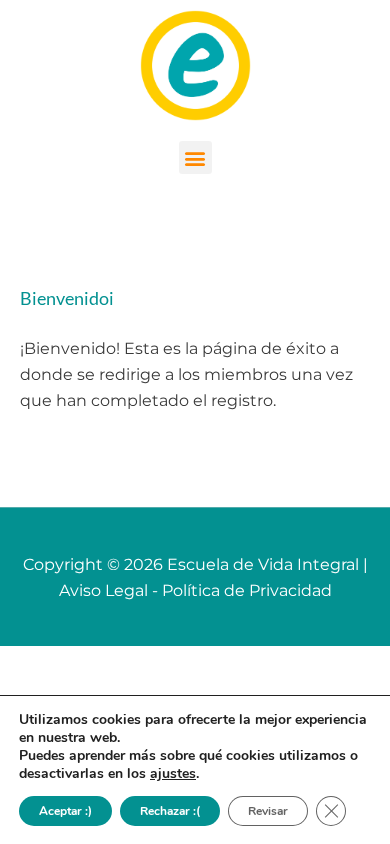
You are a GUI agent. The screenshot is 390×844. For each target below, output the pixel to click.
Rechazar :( (170, 811)
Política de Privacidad (247, 590)
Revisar (268, 811)
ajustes (173, 774)
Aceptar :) (65, 811)
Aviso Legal (103, 590)
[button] (195, 157)
